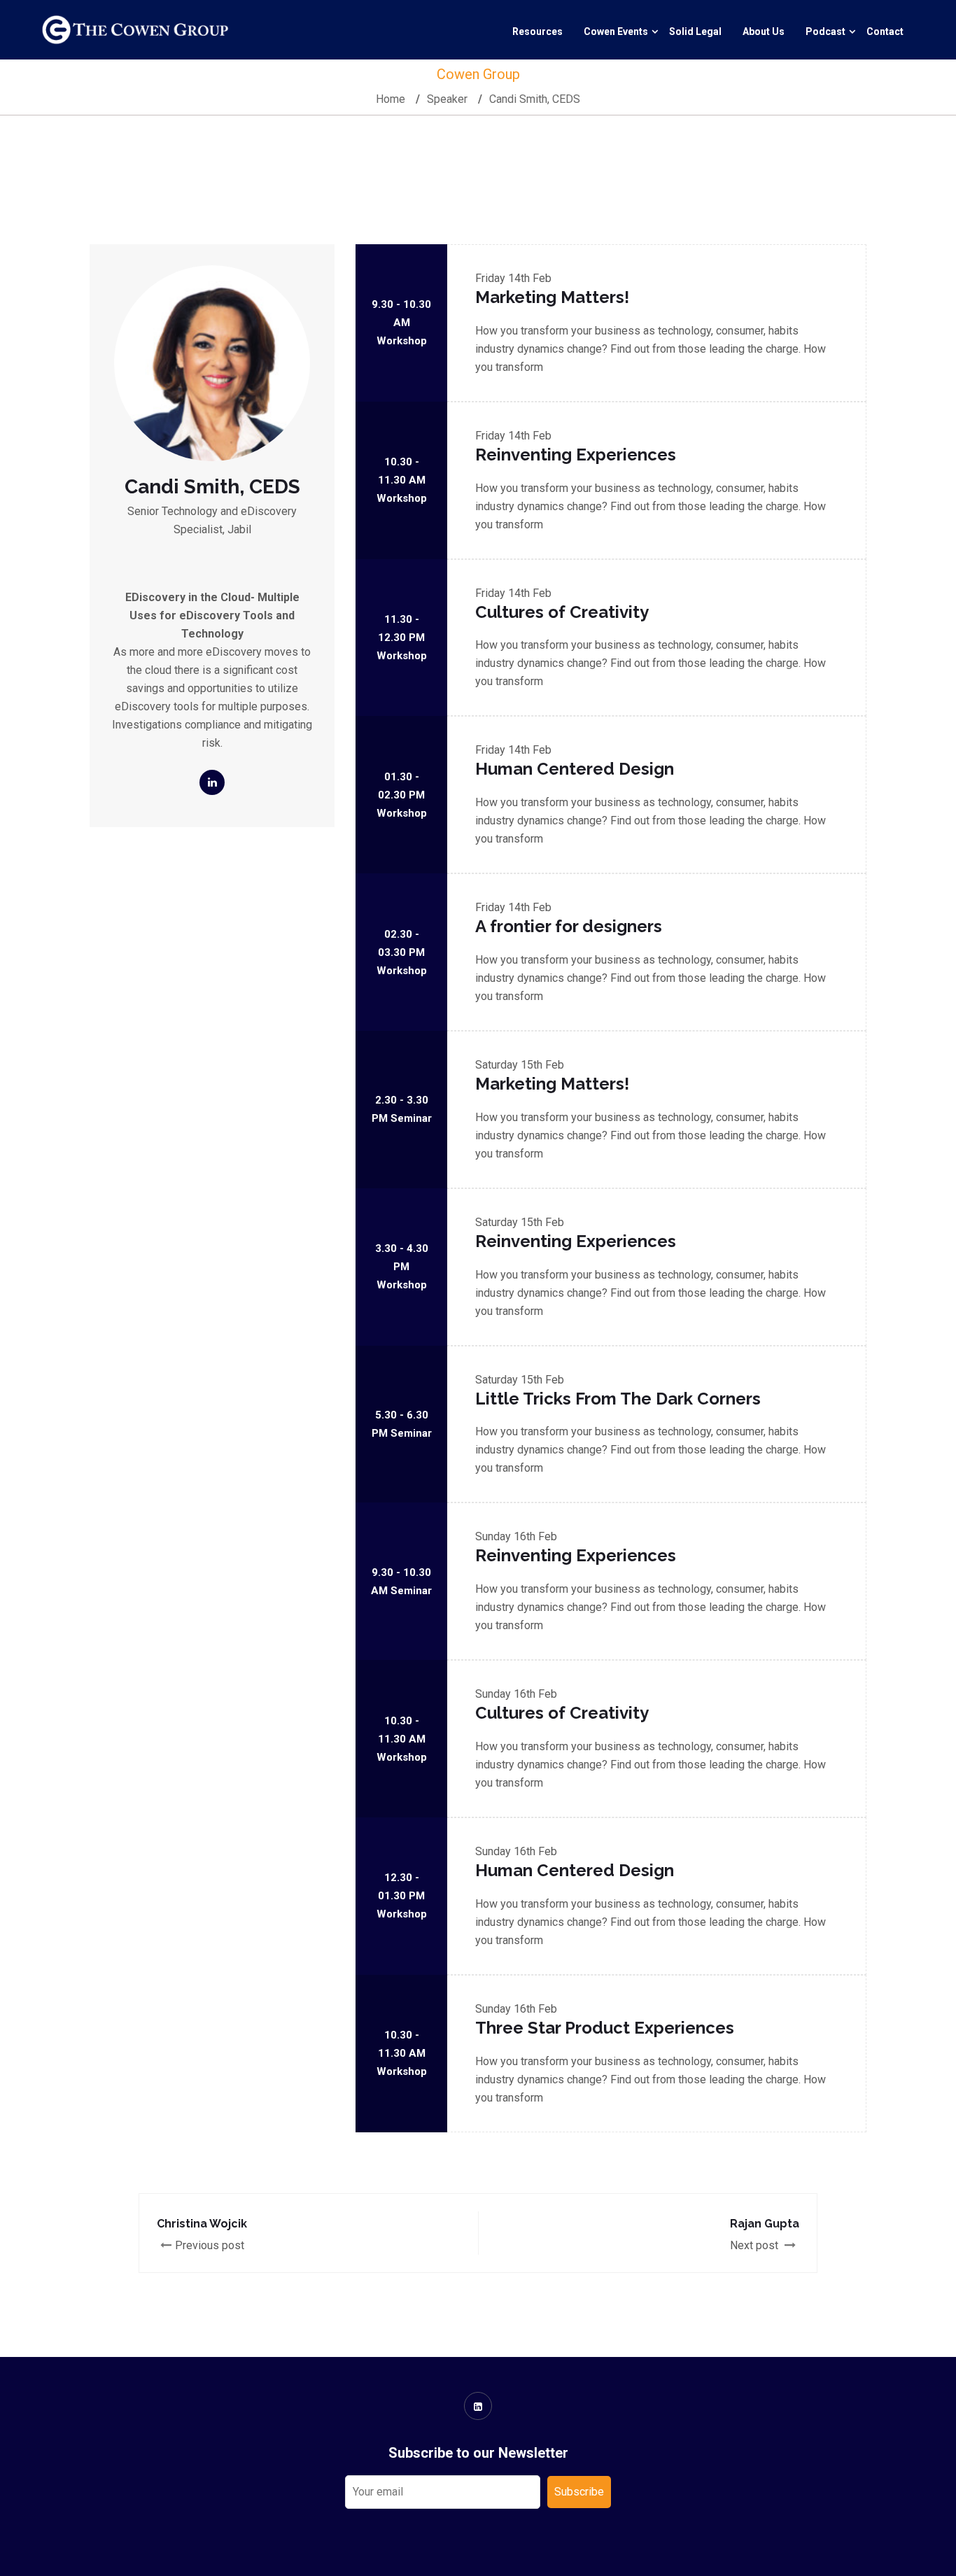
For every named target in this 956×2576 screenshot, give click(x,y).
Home (391, 99)
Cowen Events (616, 31)
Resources (537, 31)
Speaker (447, 99)
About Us (764, 31)
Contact (885, 31)
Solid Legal (695, 31)
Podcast (825, 31)
